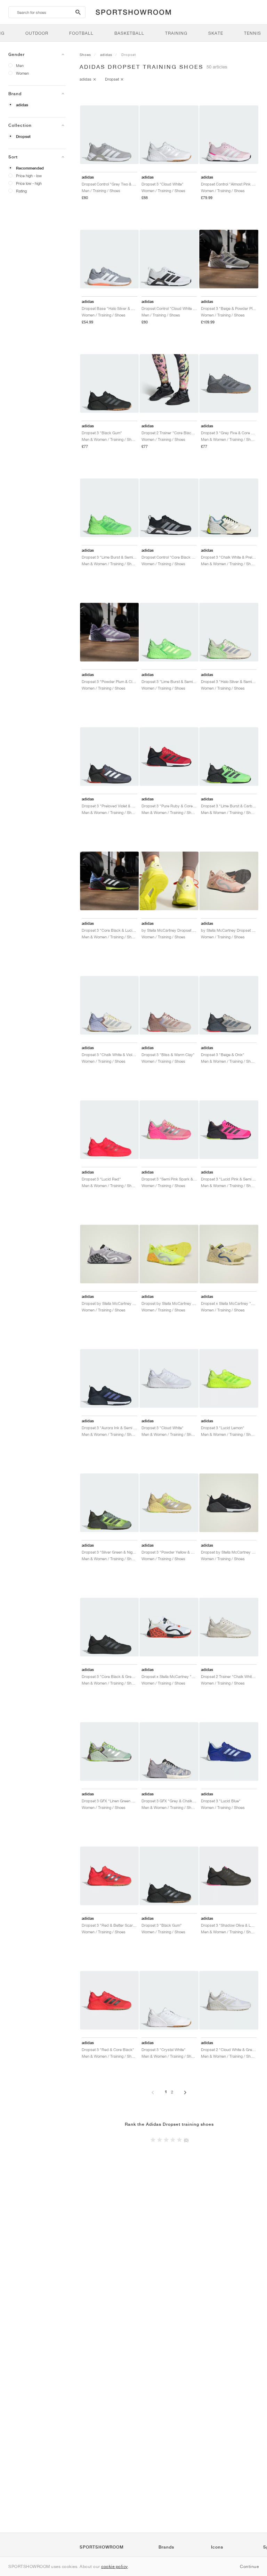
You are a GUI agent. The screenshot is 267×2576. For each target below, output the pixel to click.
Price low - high (29, 183)
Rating (21, 191)
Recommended (30, 168)
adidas (22, 105)
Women (22, 73)
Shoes (85, 55)
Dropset (23, 137)
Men (20, 65)
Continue (249, 2566)
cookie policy (115, 2566)
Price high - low (29, 176)
